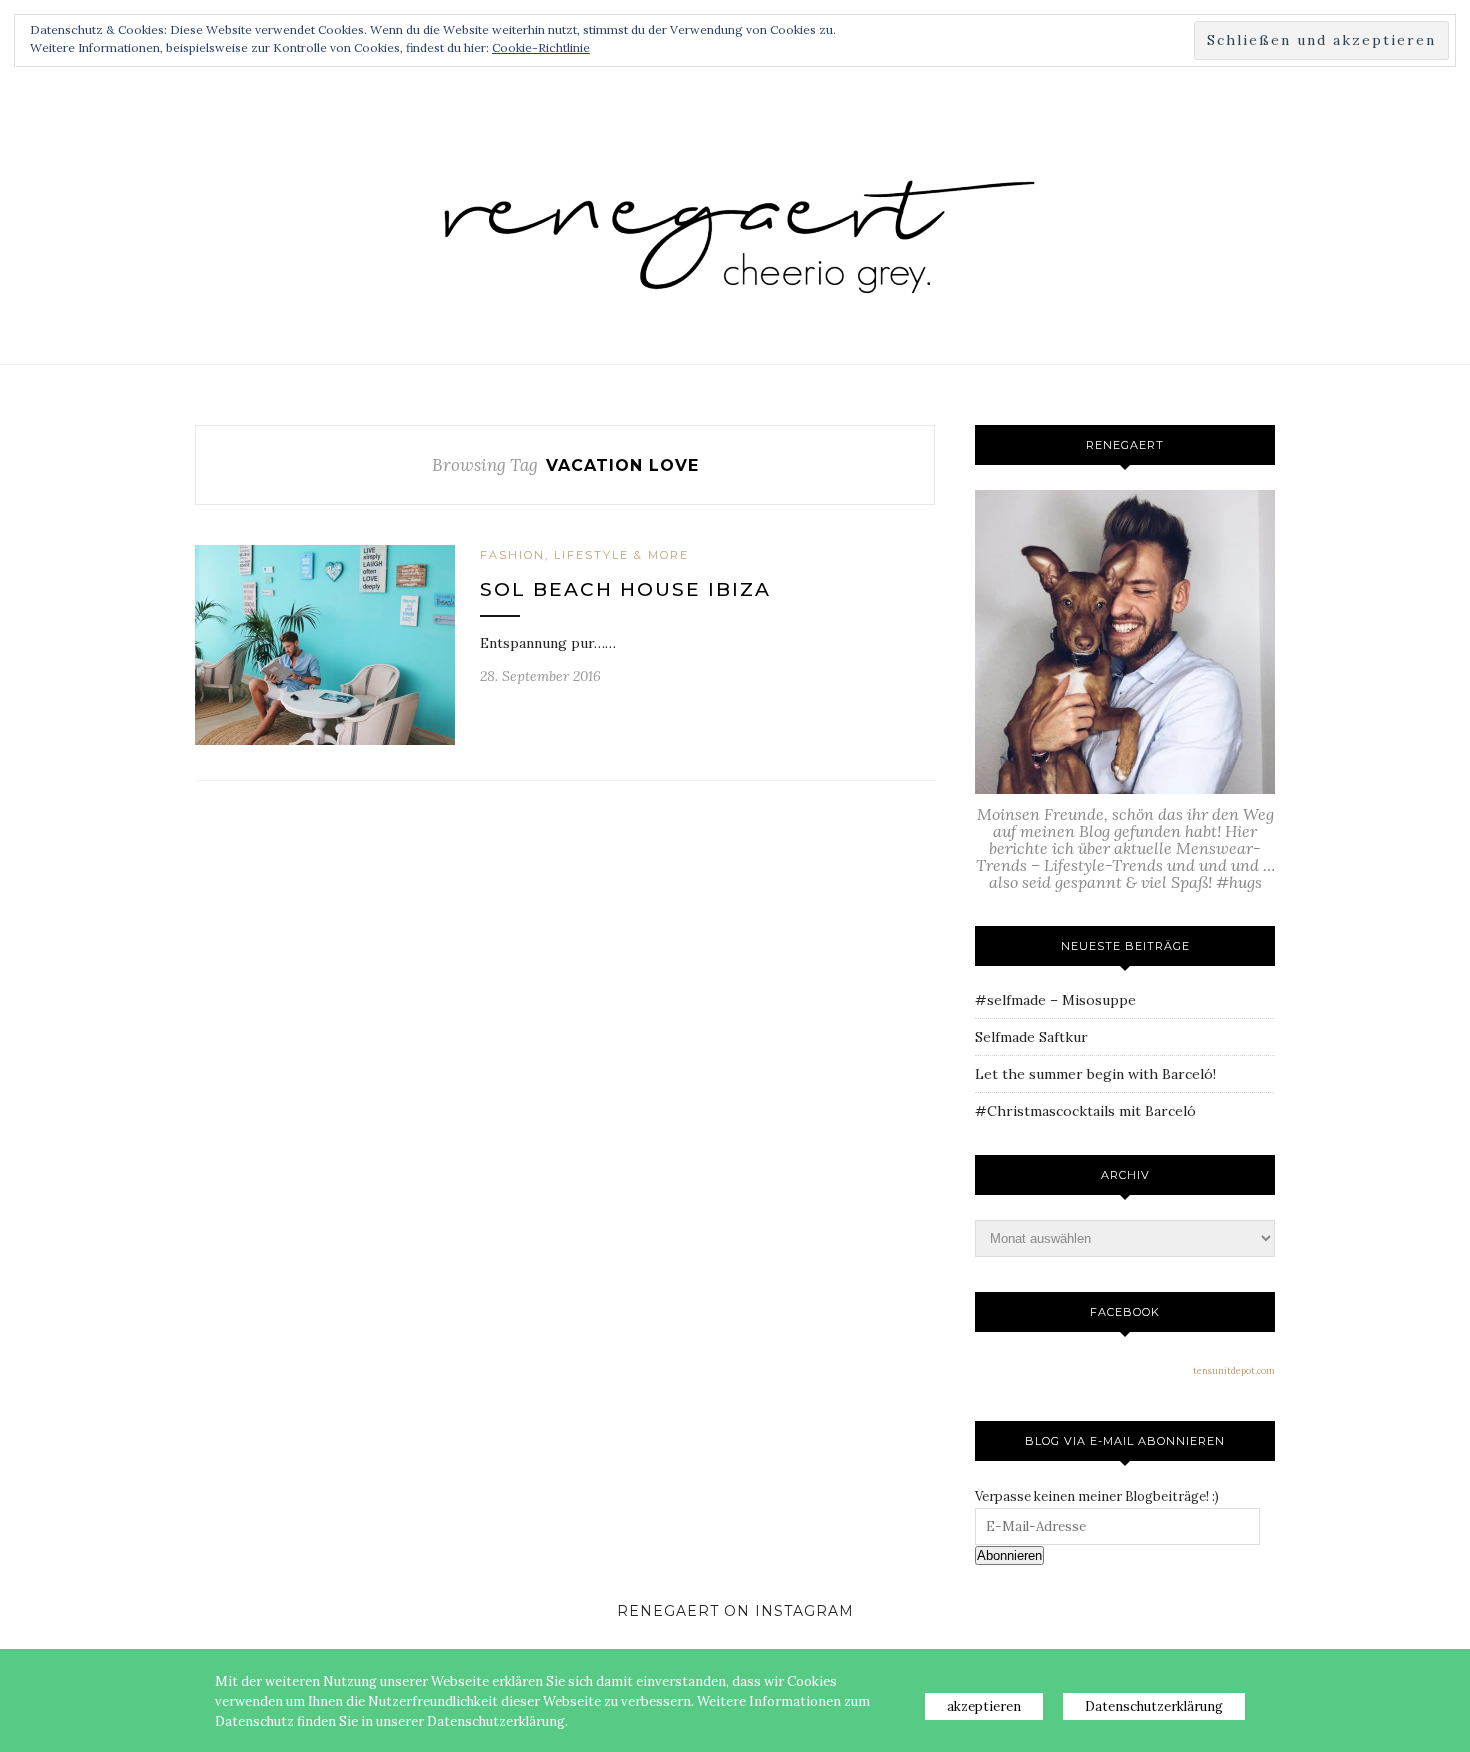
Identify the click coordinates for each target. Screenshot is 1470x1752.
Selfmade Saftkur (1031, 1037)
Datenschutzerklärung (1154, 1706)
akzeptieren (984, 1706)
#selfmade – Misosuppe (1055, 1000)
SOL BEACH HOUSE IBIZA (625, 589)
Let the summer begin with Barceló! (1095, 1074)
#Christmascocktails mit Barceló (1085, 1111)
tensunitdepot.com (1234, 1370)
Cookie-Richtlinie (541, 47)
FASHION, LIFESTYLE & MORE (584, 555)
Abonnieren (1009, 1555)
